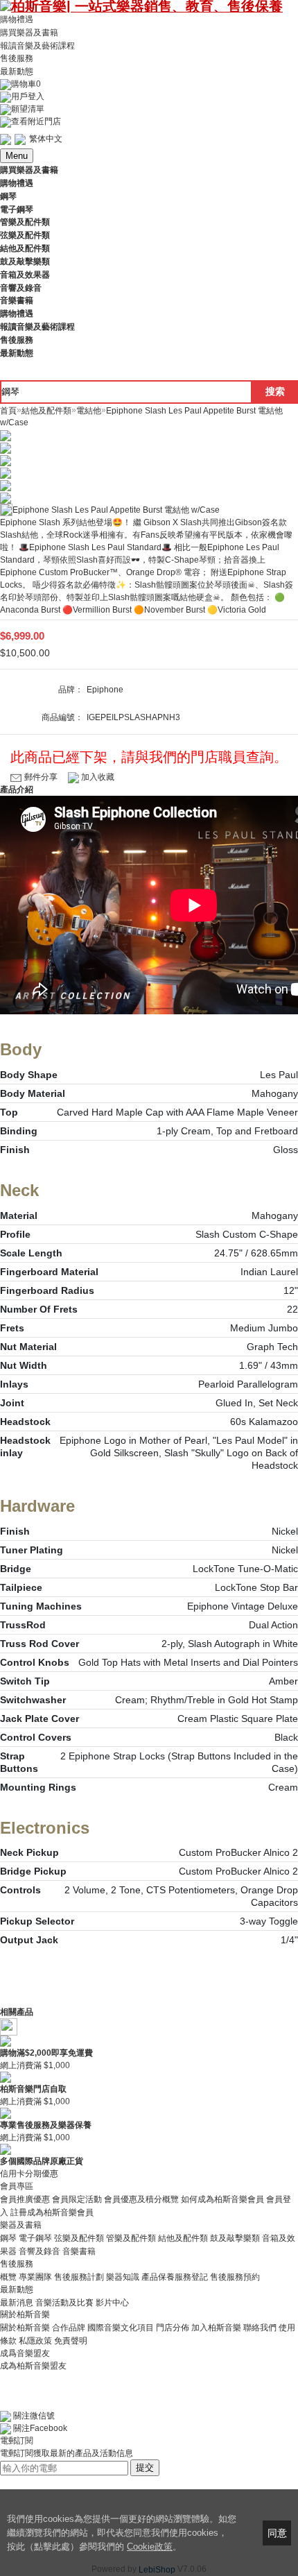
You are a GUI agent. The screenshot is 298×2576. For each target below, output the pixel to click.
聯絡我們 (260, 2328)
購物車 (26, 84)
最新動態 (17, 71)
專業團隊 (35, 2277)
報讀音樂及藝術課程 (37, 45)
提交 (145, 2467)
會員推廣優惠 (25, 2199)
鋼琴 (8, 2238)
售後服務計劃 (79, 2277)
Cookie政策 (150, 2547)
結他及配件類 (183, 2238)
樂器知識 (123, 2277)
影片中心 (112, 2302)
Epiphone (105, 690)
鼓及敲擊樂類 (235, 2238)
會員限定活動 (77, 2199)
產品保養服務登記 (175, 2277)
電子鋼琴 (35, 2238)
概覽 (8, 2277)
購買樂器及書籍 (29, 33)
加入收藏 (97, 777)
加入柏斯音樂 (216, 2328)
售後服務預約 (235, 2277)
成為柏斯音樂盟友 (33, 2366)
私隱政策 (35, 2341)
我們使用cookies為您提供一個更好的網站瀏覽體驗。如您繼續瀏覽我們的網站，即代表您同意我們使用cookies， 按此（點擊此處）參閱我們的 (122, 2533)
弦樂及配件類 (79, 2238)
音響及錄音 (40, 2251)
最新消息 (17, 2302)
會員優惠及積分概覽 (141, 2199)
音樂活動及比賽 (64, 2302)
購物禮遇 (17, 19)
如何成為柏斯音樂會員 (222, 2199)
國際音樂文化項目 (121, 2328)
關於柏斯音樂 (25, 2328)
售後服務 (17, 58)
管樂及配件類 (131, 2238)
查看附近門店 (36, 121)
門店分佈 (173, 2328)
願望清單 (28, 109)
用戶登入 (28, 96)
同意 (277, 2533)
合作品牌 (69, 2328)
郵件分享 (41, 777)
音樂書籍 (79, 2251)
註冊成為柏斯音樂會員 (52, 2212)
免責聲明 (71, 2341)
